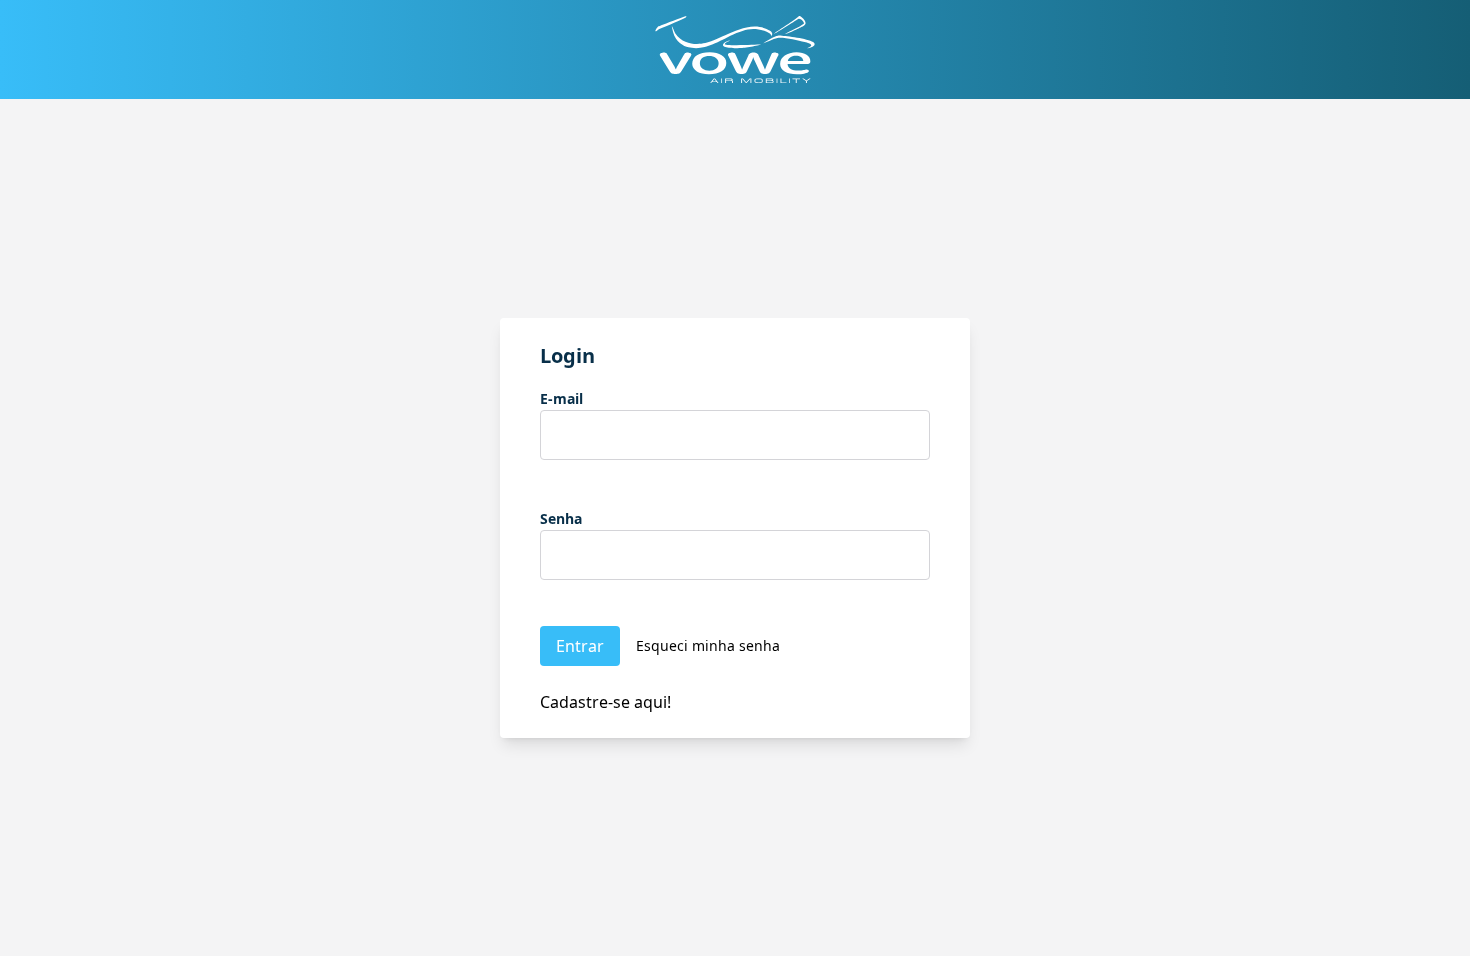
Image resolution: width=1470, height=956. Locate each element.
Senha (561, 518)
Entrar (580, 646)
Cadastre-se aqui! (605, 702)
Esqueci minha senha (708, 645)
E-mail (561, 398)
